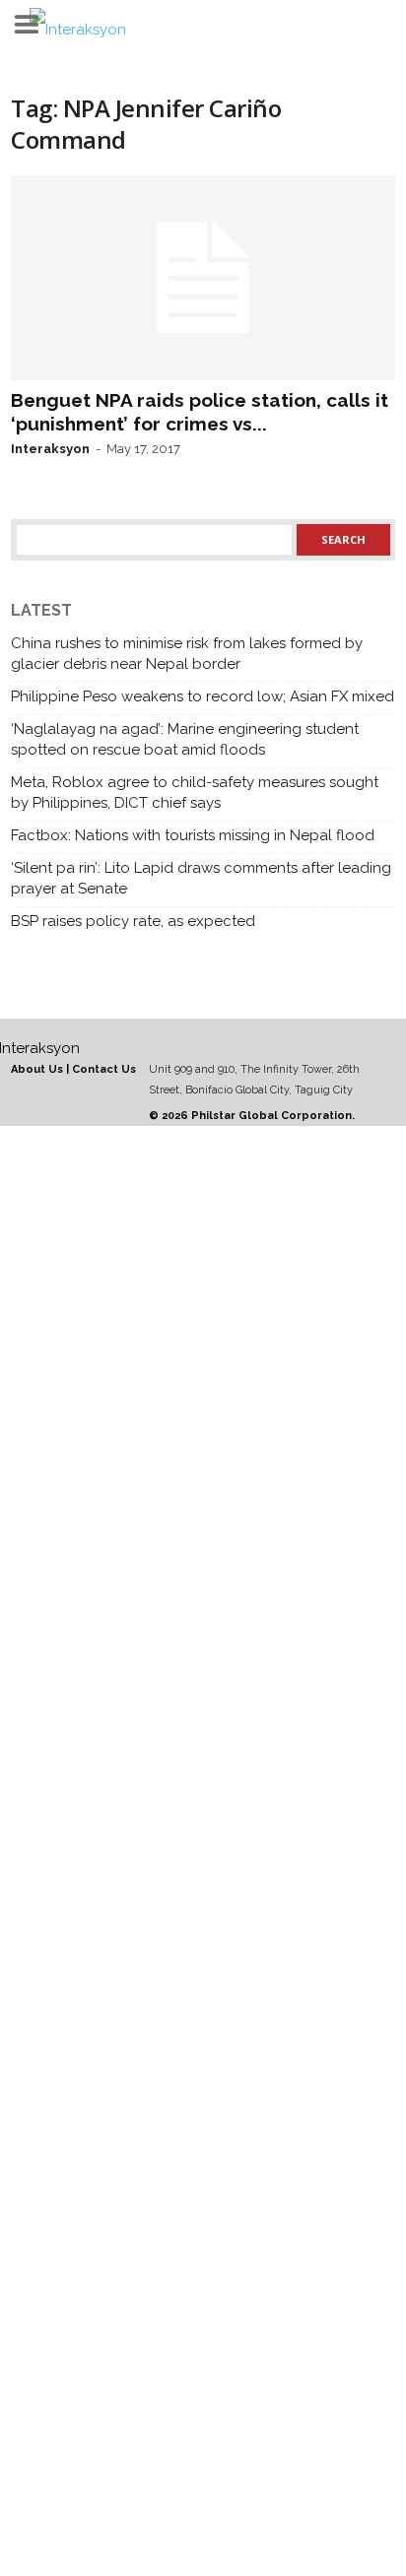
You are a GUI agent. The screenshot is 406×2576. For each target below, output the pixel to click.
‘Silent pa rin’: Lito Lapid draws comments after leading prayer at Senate (201, 878)
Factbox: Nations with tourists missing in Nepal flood (193, 835)
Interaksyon (50, 449)
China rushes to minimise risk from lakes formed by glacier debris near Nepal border (187, 654)
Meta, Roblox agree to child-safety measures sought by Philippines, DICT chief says (195, 793)
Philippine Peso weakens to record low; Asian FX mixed (203, 696)
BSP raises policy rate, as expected (133, 921)
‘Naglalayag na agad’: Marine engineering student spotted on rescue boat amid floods (185, 739)
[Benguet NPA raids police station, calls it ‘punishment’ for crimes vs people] (203, 278)
